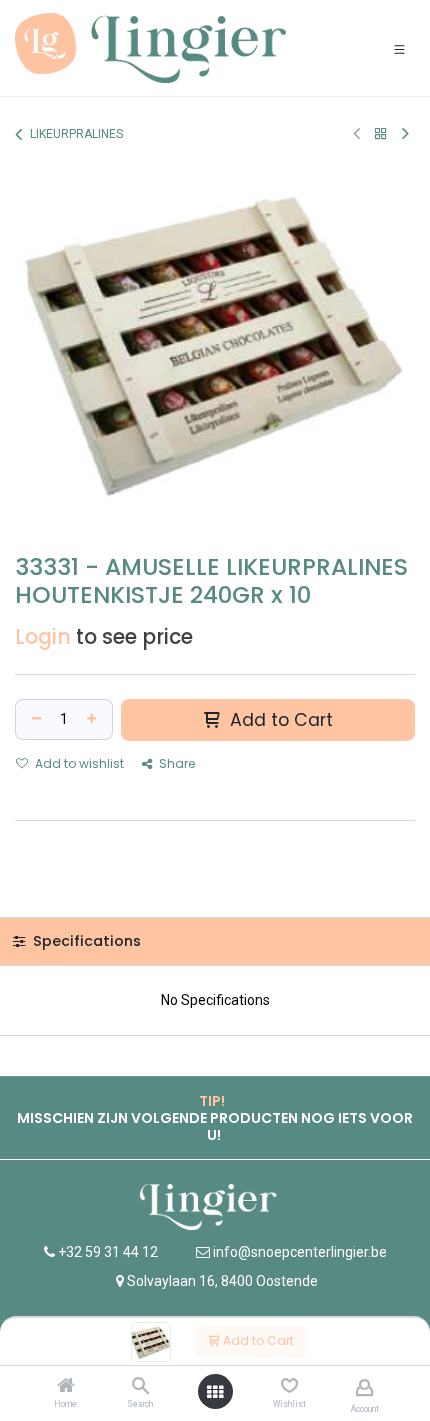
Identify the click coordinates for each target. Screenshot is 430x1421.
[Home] (66, 1387)
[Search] (140, 1387)
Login (43, 637)
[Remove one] (34, 719)
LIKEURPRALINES (76, 134)
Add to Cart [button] (279, 720)
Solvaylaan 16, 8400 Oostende (222, 1281)
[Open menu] (215, 1392)
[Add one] (94, 719)
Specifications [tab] (85, 941)
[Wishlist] (289, 1386)
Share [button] (175, 763)
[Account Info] (364, 1387)
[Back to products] (381, 133)
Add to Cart (257, 1340)
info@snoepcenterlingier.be (300, 1252)
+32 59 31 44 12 (106, 1252)
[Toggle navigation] (399, 48)
